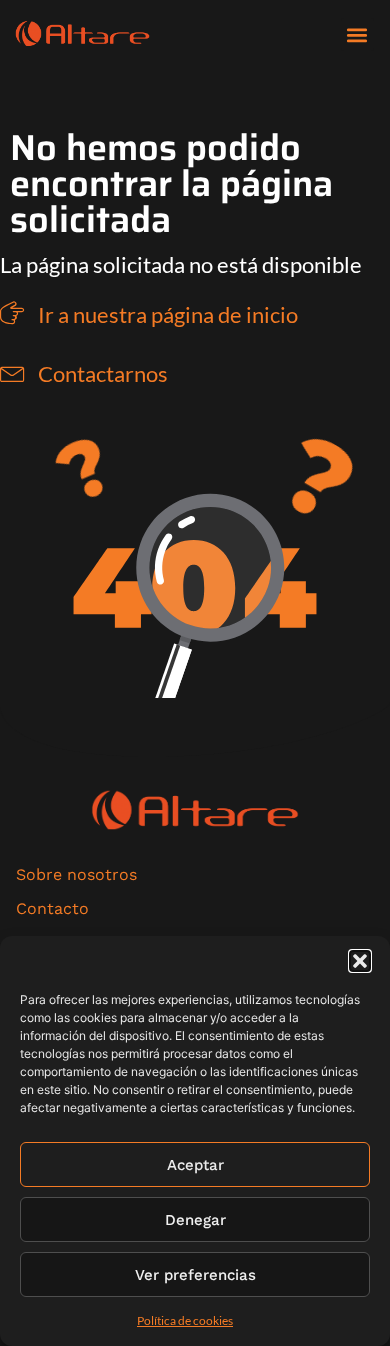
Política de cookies (185, 1320)
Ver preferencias (195, 1275)
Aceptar (195, 1165)
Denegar (195, 1220)
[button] (360, 961)
